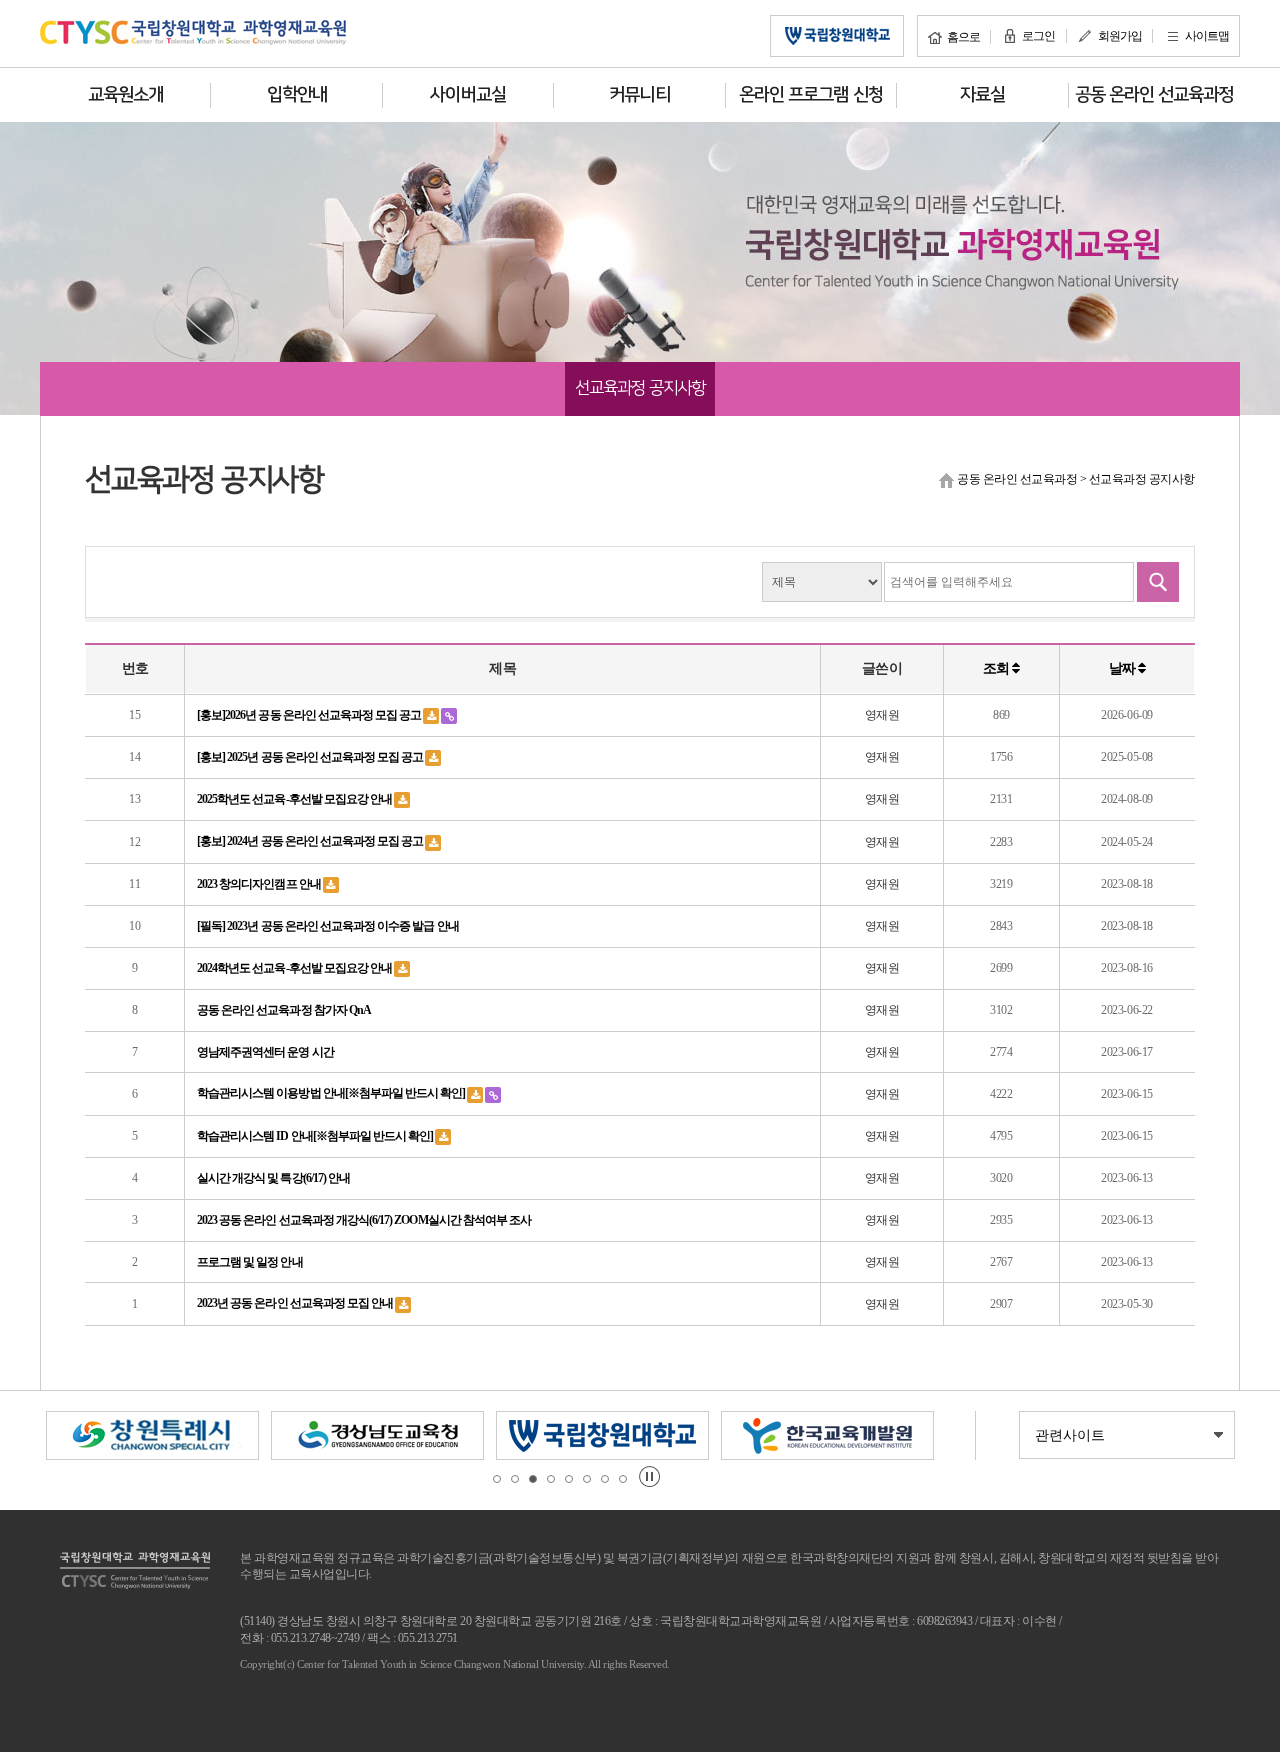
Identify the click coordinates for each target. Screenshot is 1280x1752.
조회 (997, 668)
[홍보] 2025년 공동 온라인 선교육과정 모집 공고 (311, 757)
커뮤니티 (639, 95)
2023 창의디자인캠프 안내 (260, 884)
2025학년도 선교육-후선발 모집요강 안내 (295, 799)
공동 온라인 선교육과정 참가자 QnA (284, 1010)
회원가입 (1120, 36)
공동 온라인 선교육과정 (1154, 95)
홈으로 (963, 37)
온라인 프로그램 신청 (811, 95)
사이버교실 (467, 95)
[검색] (1158, 582)
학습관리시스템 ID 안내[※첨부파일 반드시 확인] (316, 1136)
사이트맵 (1207, 36)
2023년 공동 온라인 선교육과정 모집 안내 (296, 1303)
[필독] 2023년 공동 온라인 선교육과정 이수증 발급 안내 (328, 926)
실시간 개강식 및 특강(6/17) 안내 (273, 1178)
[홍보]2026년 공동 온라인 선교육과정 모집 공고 (310, 715)
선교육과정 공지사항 (640, 388)
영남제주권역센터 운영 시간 (265, 1052)
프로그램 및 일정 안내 (250, 1262)
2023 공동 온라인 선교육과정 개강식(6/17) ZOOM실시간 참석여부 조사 (364, 1220)
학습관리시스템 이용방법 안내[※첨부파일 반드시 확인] (332, 1093)
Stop (649, 1476)
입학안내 (297, 95)
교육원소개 (125, 95)
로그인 (1038, 36)
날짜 (1123, 668)
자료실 (982, 95)
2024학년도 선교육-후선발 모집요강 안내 (295, 968)
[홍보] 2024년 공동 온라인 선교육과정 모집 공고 (311, 841)
